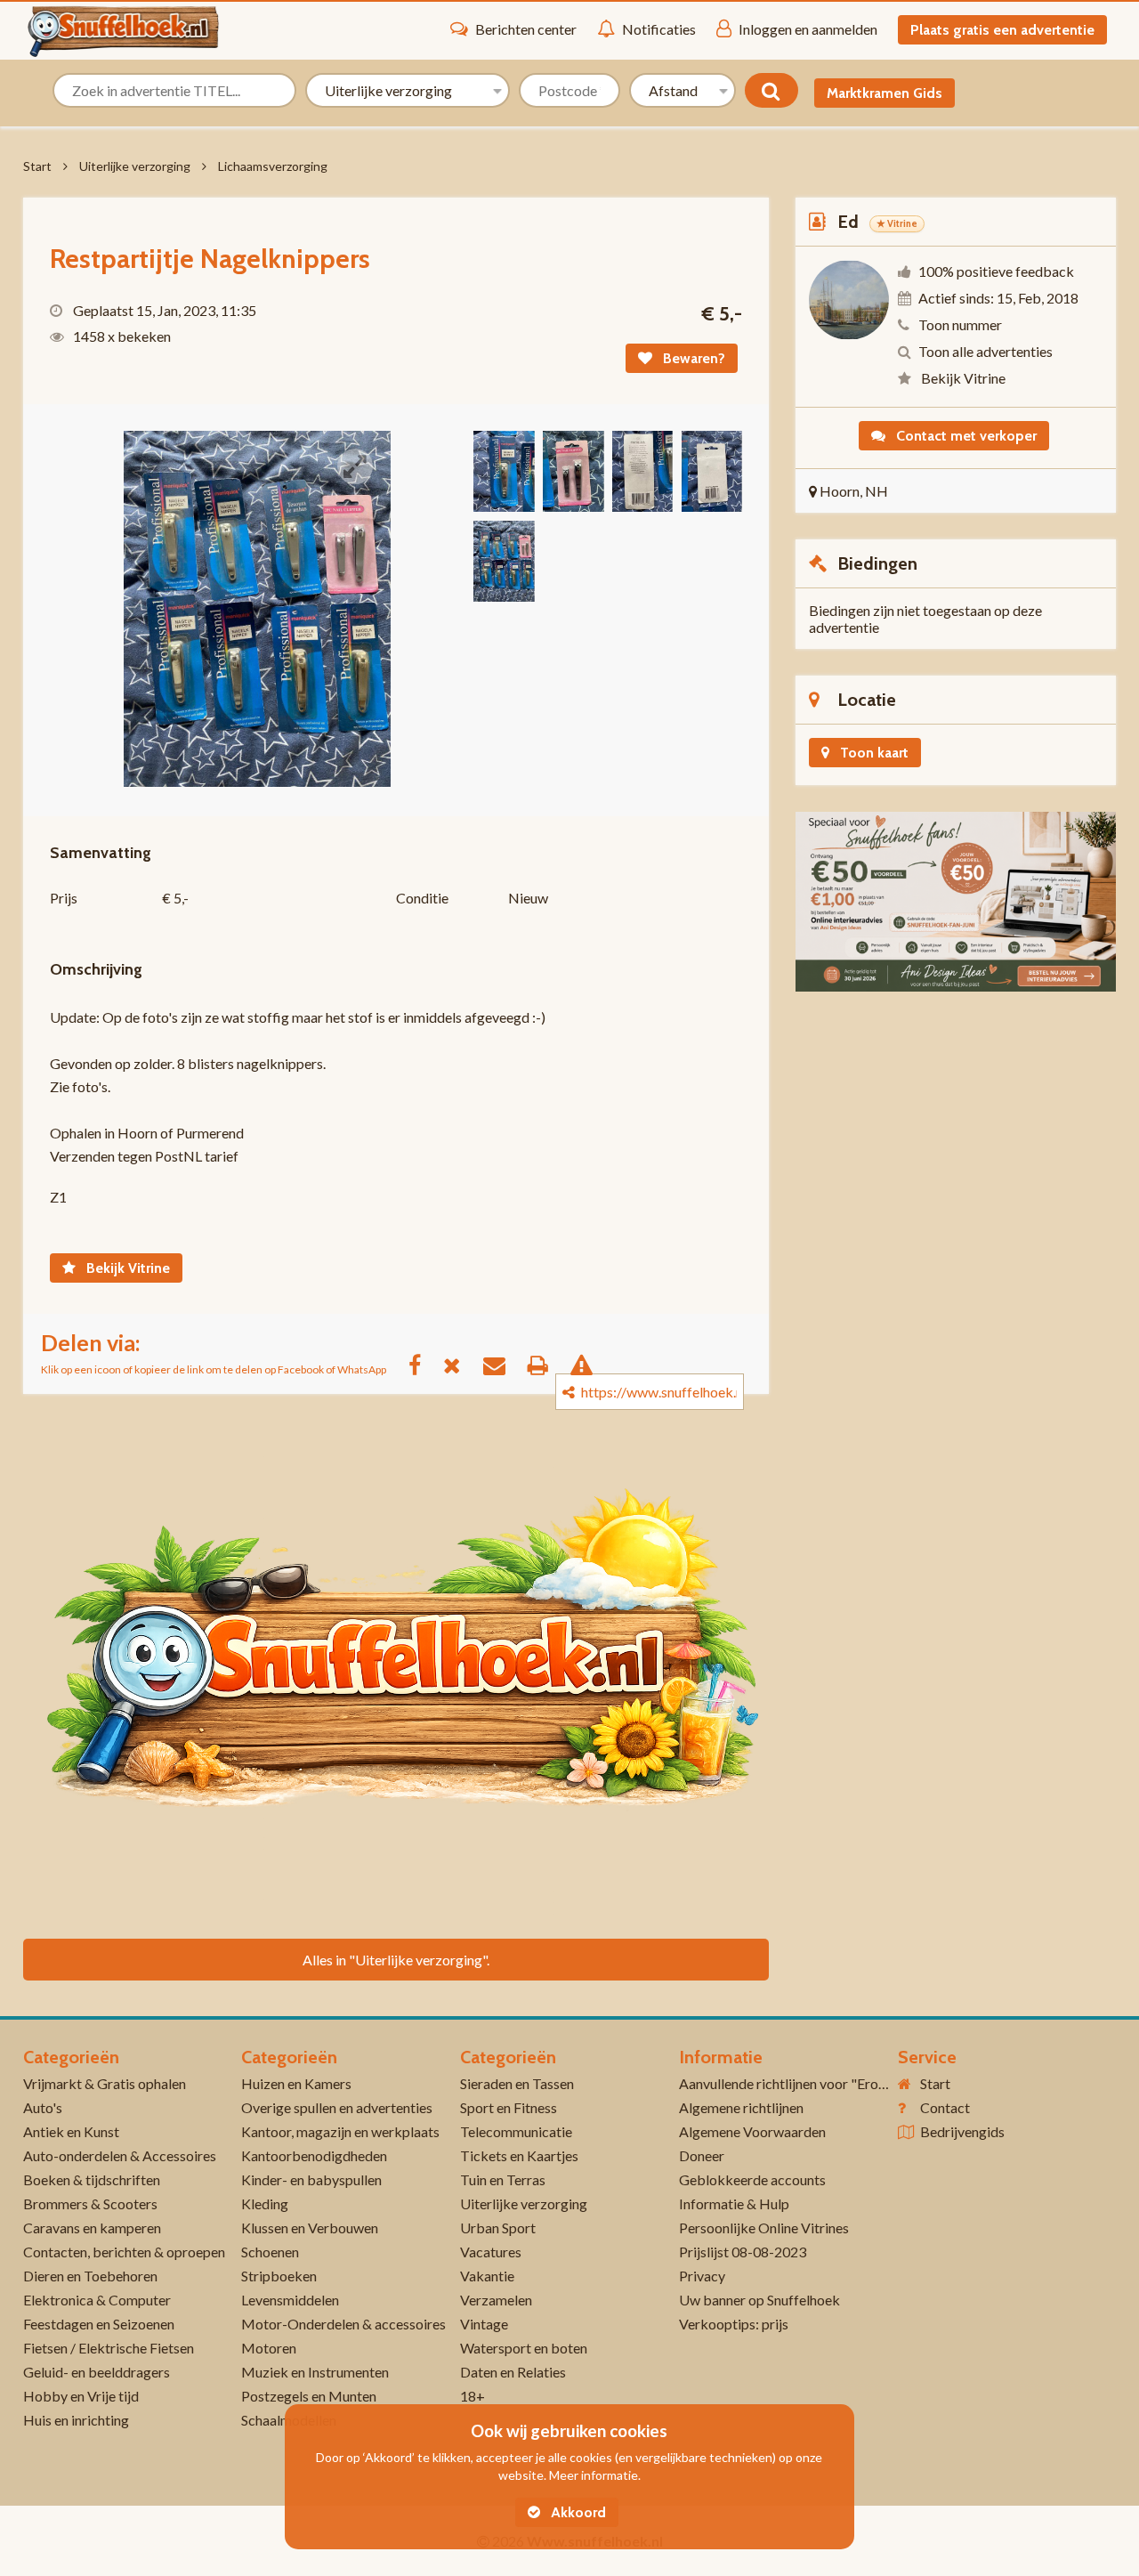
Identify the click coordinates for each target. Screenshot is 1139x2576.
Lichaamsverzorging (273, 166)
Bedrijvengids (962, 2131)
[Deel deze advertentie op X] (461, 1365)
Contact (945, 2107)
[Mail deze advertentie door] (503, 1365)
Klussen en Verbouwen (310, 2228)
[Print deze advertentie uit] (547, 1365)
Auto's (43, 2107)
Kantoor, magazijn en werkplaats (340, 2131)
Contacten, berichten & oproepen (124, 2252)
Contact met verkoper (965, 436)
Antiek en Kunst (71, 2131)
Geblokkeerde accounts (752, 2179)
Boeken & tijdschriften (92, 2179)
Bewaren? (692, 358)
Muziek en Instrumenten (315, 2372)
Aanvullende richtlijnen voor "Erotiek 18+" (808, 2083)
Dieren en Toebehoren (90, 2276)
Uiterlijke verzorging (135, 166)
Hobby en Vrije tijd (81, 2396)
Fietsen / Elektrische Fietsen (109, 2348)
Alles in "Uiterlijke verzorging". (396, 1960)
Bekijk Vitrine (126, 1268)
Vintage (484, 2324)
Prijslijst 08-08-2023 (743, 2252)
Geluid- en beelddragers (97, 2372)
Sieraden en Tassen (517, 2083)
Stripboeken (279, 2276)
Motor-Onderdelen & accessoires (343, 2324)
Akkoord (577, 2512)
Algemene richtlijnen (741, 2107)
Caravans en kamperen (92, 2228)
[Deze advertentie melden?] (590, 1365)
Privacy (702, 2276)
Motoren (269, 2348)
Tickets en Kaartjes (519, 2155)
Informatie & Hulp (734, 2203)
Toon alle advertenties (986, 351)
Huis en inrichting (76, 2420)
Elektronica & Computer (97, 2300)
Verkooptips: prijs (734, 2324)
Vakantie (487, 2276)
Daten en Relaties (513, 2372)
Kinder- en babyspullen (311, 2179)
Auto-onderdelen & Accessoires (120, 2155)
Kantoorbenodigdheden (314, 2155)
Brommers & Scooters (90, 2203)
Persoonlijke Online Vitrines (764, 2228)
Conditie (422, 898)
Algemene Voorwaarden (752, 2131)
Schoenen (270, 2252)
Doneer (702, 2155)
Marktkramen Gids (885, 93)
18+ (473, 2396)
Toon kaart (872, 753)
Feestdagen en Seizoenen (99, 2324)
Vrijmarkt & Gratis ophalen (105, 2083)
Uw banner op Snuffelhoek (759, 2300)
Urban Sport (498, 2228)
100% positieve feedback (996, 271)
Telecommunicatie (516, 2131)
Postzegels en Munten (309, 2396)
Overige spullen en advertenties (337, 2107)
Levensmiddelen (290, 2300)
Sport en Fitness (509, 2107)
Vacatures (491, 2252)
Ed (848, 222)
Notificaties (659, 29)
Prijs (64, 898)
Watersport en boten (524, 2348)
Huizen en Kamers (296, 2083)
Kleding (265, 2203)
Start (37, 166)
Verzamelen (496, 2300)
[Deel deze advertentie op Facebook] (424, 1365)
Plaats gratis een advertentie (1002, 30)
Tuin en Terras (503, 2179)
